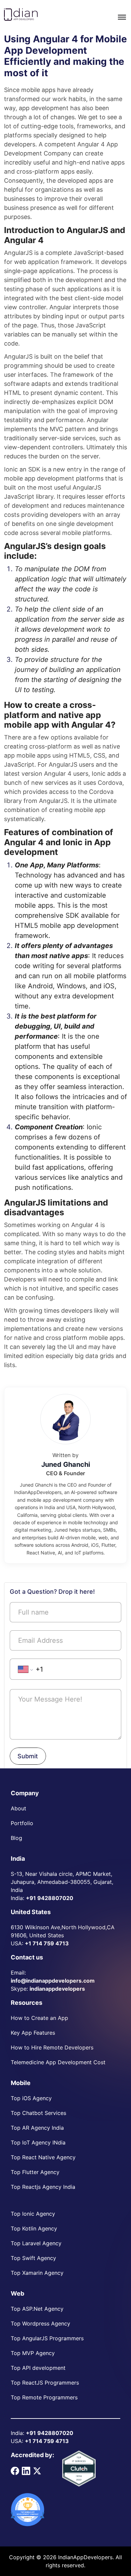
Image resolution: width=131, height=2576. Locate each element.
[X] (37, 2470)
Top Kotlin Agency (34, 2228)
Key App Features (33, 2033)
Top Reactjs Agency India (43, 2187)
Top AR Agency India (37, 2128)
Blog (16, 1838)
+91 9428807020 (50, 1898)
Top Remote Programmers (44, 2397)
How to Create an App (39, 2018)
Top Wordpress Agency (40, 2323)
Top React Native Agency (43, 2157)
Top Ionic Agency (33, 2214)
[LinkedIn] (26, 2470)
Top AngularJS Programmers (47, 2338)
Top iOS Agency (31, 2098)
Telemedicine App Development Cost (58, 2062)
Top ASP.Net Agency (37, 2309)
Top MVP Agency (33, 2353)
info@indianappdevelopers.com (53, 1981)
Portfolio (22, 1823)
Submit (28, 1756)
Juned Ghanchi (66, 1464)
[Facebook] (15, 2470)
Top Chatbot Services (38, 2113)
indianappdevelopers (57, 1989)
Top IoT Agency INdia (38, 2142)
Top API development (38, 2368)
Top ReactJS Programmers (45, 2383)
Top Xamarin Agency (37, 2273)
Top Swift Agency (33, 2258)
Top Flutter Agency (35, 2172)
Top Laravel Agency (36, 2243)
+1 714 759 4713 (47, 1943)
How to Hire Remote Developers (52, 2047)
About (18, 1808)
